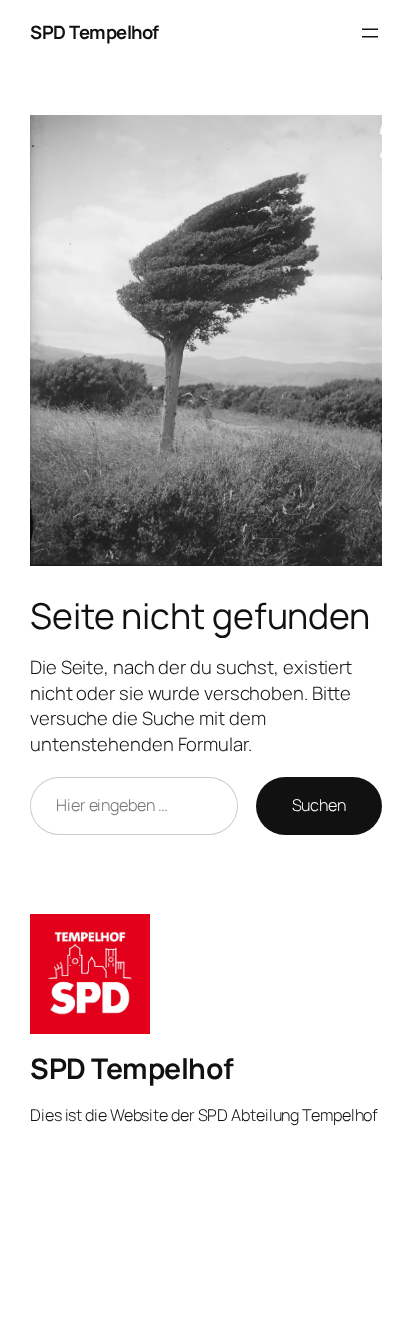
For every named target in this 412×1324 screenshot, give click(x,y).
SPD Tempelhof (94, 32)
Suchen (319, 805)
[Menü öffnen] (370, 33)
